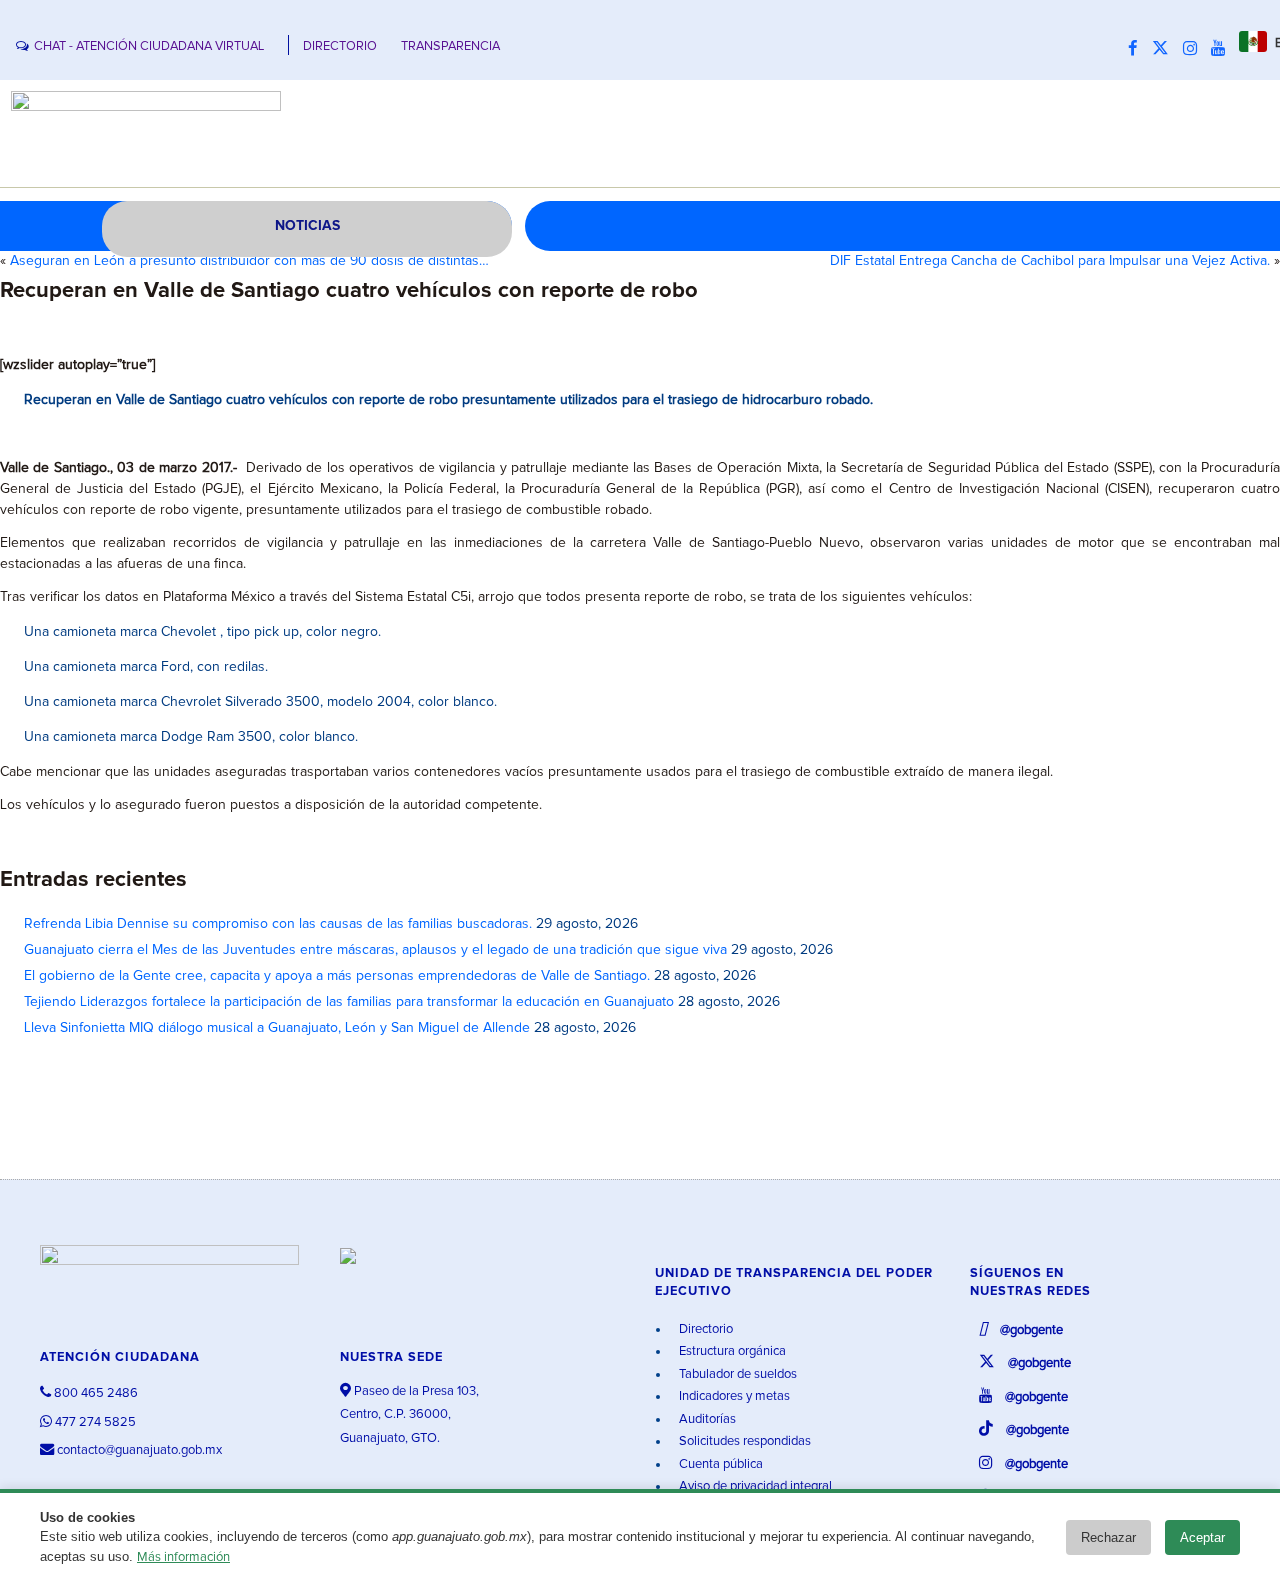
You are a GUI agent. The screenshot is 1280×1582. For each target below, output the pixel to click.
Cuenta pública (719, 1464)
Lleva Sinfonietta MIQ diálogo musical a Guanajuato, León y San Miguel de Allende (277, 1028)
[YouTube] (1223, 49)
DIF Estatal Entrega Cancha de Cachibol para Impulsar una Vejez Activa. (1050, 261)
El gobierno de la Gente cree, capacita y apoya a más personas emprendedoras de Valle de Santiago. (337, 976)
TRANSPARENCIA (450, 46)
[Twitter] (1165, 49)
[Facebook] (1138, 49)
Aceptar (1202, 1537)
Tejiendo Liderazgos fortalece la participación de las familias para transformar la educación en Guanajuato (349, 1002)
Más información (183, 1557)
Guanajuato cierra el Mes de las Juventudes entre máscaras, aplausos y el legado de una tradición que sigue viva (375, 950)
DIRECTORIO (340, 46)
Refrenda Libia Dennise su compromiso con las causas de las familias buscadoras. (278, 924)
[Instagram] (1195, 49)
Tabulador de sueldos (736, 1374)
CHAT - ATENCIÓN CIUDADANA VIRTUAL (149, 46)
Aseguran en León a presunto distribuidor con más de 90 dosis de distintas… (249, 261)
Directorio (704, 1329)
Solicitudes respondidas (743, 1441)
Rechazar (1108, 1537)
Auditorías (706, 1419)
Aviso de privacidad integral (754, 1486)
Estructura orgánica (731, 1351)
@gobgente (1030, 1330)
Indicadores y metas (733, 1396)
